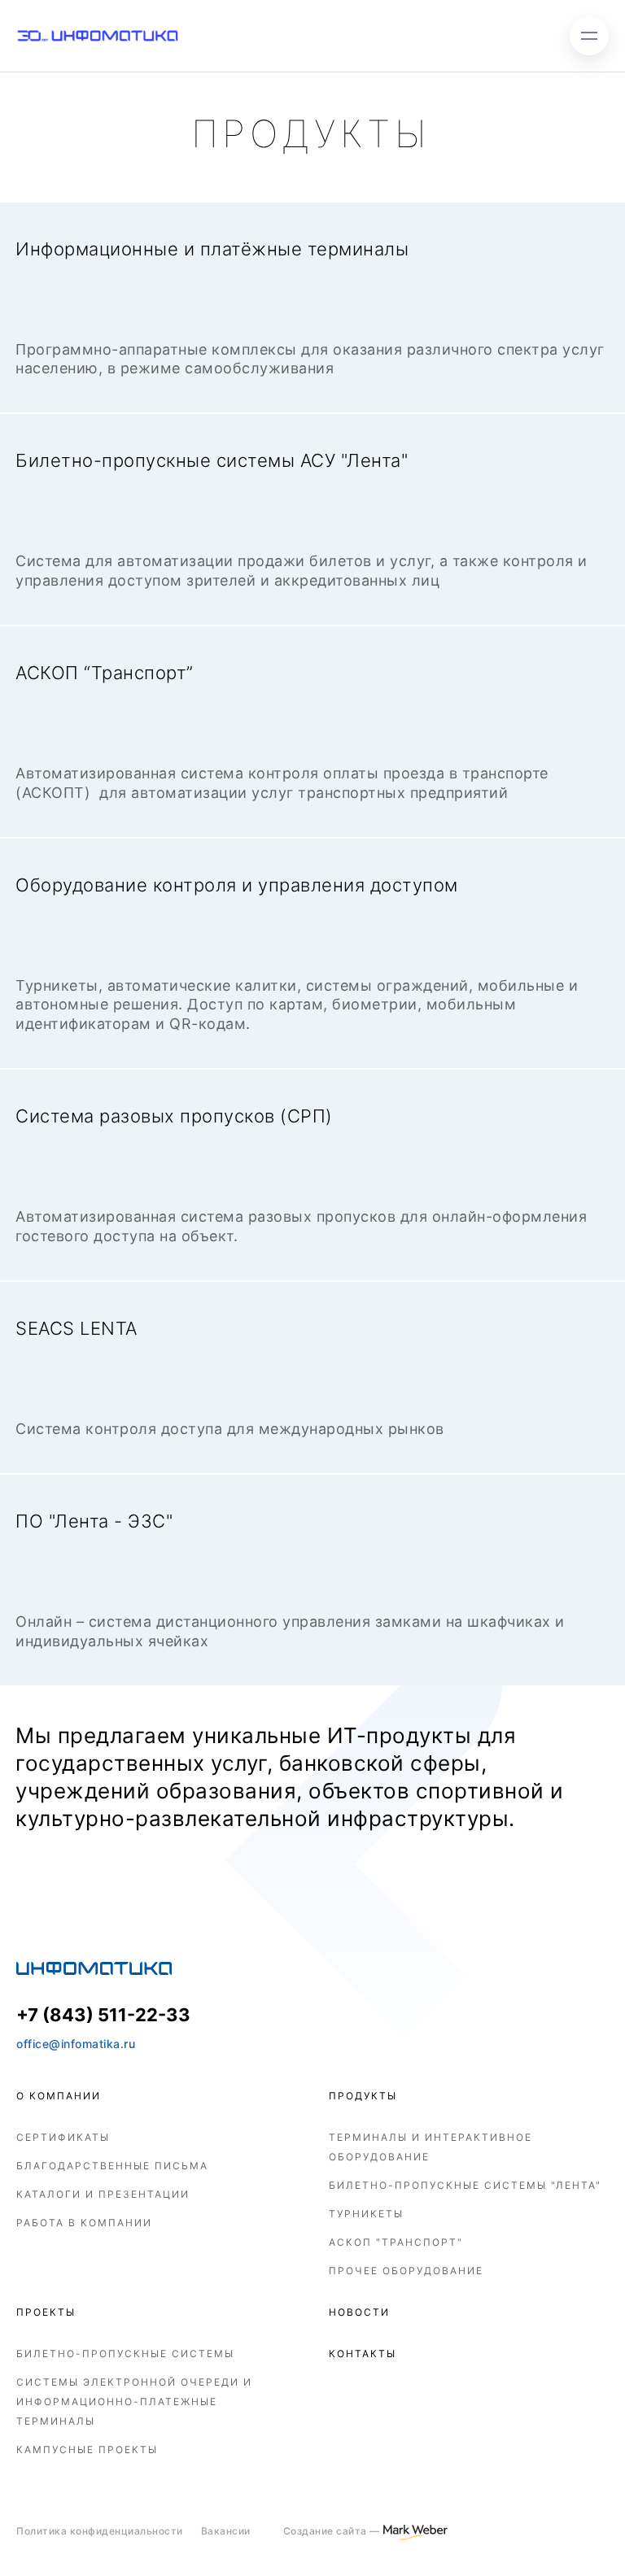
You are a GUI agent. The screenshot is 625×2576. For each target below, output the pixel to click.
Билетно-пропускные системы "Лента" (465, 2185)
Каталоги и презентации (103, 2194)
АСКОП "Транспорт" (396, 2242)
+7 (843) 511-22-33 (103, 2015)
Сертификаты (63, 2137)
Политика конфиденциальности (100, 2531)
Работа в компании (84, 2223)
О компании (59, 2096)
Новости (359, 2312)
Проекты (46, 2312)
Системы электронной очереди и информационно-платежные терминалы (134, 2402)
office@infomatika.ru (76, 2044)
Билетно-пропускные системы (125, 2354)
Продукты (363, 2096)
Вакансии (226, 2531)
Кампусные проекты (87, 2450)
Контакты (363, 2354)
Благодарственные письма (112, 2166)
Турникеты (366, 2214)
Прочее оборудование (406, 2271)
